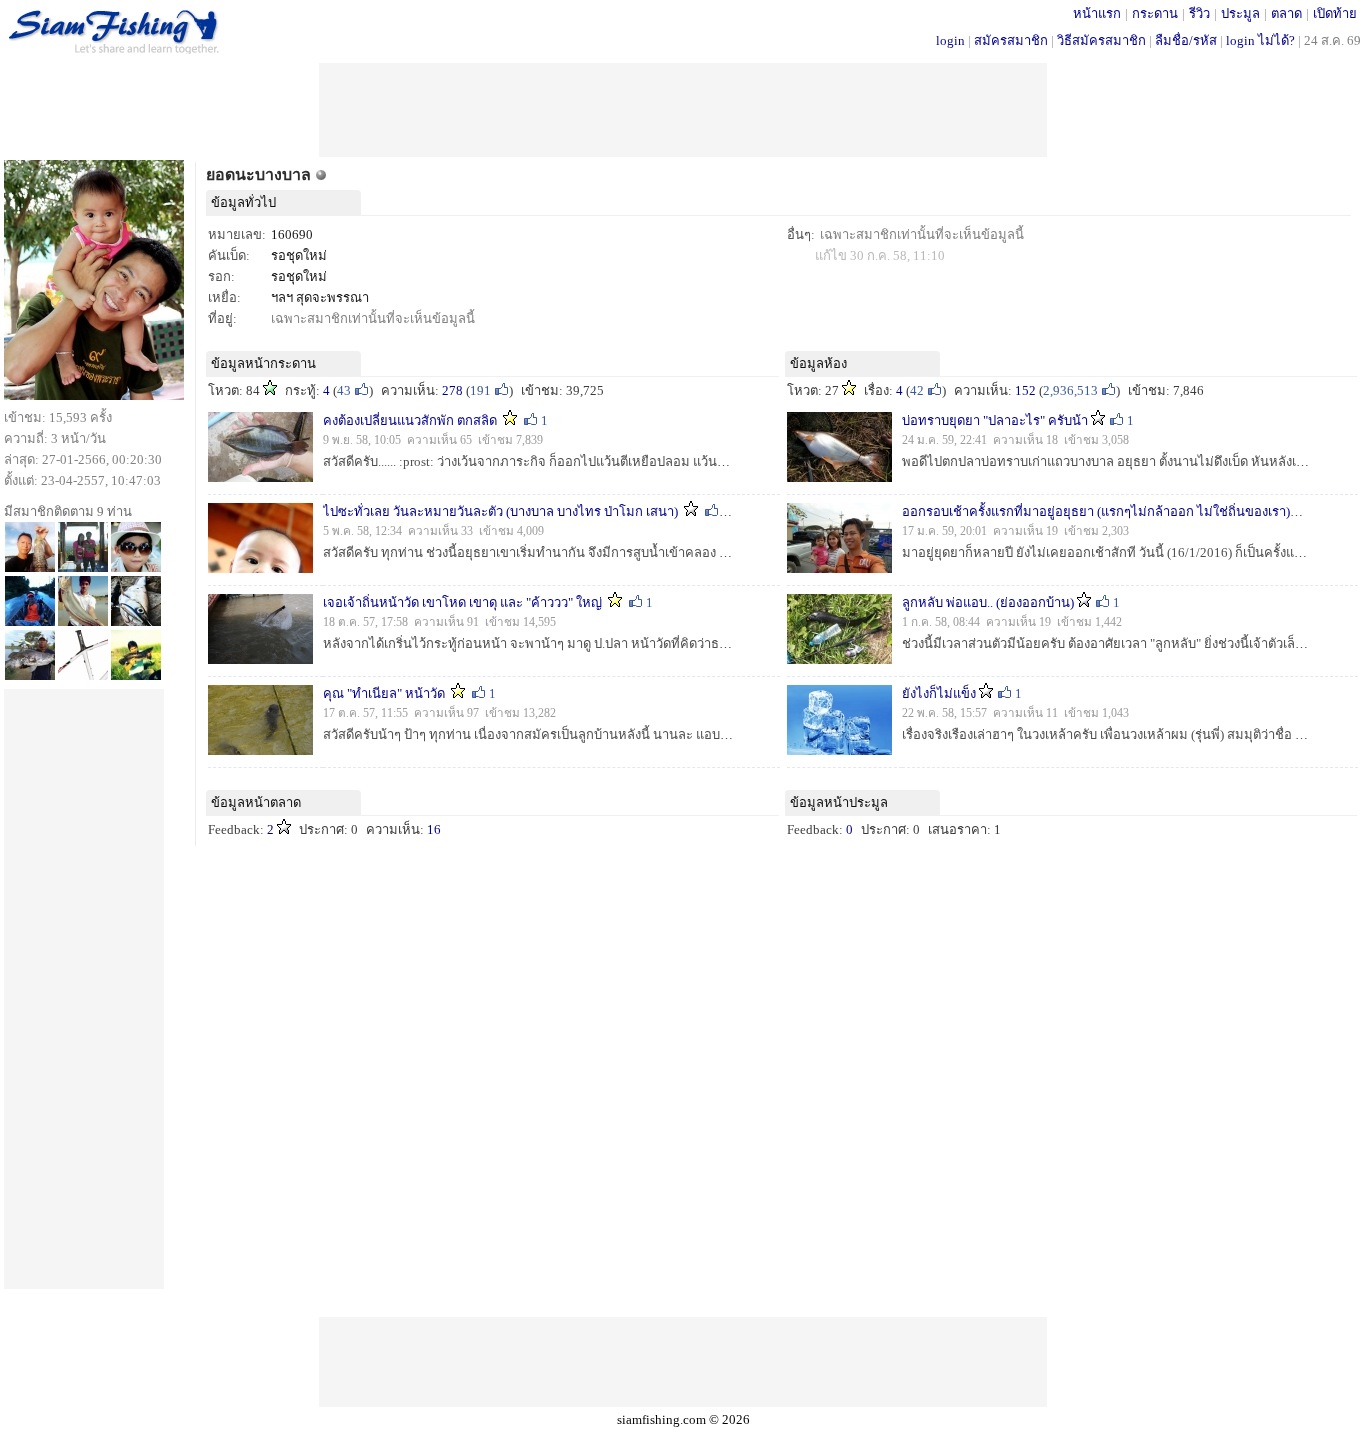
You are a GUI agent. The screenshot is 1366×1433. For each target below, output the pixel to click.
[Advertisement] (683, 108)
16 (434, 829)
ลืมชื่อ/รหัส (1186, 40)
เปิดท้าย (1335, 13)
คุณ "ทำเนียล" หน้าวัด (384, 693)
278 (452, 390)
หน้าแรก (1097, 13)
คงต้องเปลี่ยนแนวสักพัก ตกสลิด (410, 420)
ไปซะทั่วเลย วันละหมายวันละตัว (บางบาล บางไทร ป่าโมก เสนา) (500, 511)
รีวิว (1199, 13)
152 (1025, 390)
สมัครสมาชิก (1011, 40)
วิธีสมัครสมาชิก (1101, 40)
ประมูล (1240, 13)
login (950, 40)
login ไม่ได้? (1260, 40)
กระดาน (1155, 13)
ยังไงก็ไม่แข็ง (939, 693)
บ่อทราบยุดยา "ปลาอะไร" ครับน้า (995, 420)
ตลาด (1286, 13)
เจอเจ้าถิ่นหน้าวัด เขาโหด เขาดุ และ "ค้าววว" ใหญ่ (464, 602)
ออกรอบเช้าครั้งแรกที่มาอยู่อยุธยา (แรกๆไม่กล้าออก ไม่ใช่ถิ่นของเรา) (1096, 511)
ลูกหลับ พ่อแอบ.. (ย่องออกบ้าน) (988, 602)
